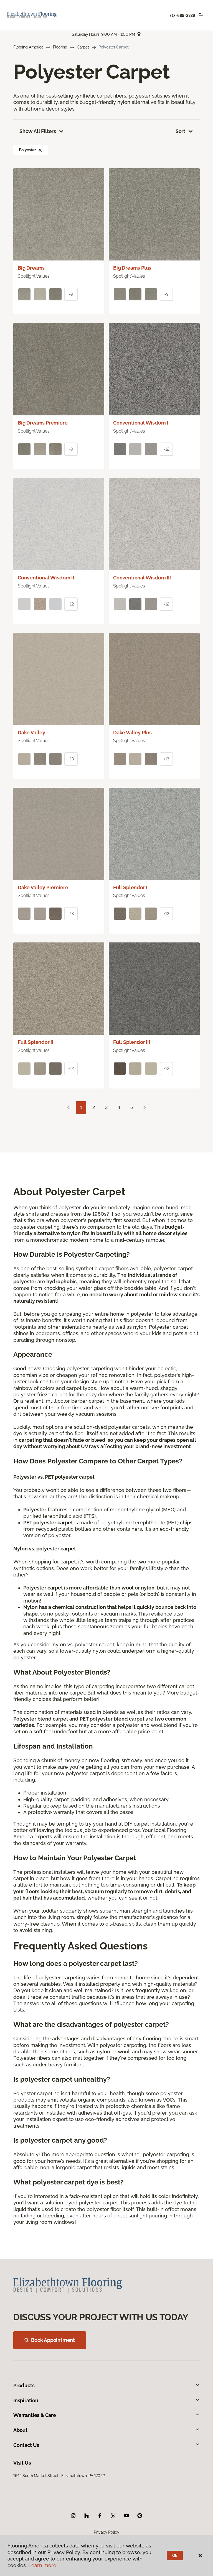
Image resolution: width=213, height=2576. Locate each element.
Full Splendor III (132, 1042)
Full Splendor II (35, 1042)
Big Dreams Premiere (43, 423)
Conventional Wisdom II (46, 578)
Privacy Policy (106, 2532)
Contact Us (26, 2445)
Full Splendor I (130, 887)
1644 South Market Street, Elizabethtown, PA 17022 (59, 2476)
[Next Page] (144, 1108)
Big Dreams (31, 268)
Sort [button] (180, 131)
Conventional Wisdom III (142, 578)
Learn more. (43, 2565)
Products (24, 2385)
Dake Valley (31, 733)
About (20, 2430)
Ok (175, 2555)
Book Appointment (53, 2340)
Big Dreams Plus (132, 268)
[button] (40, 150)
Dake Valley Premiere (43, 887)
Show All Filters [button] (38, 131)
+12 (166, 449)
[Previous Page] (69, 1108)
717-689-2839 (182, 16)
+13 (71, 759)
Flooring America (28, 47)
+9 (71, 294)
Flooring (60, 47)
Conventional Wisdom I (141, 423)
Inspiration (26, 2400)
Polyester (27, 150)
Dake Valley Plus (132, 733)
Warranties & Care (35, 2415)
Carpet (83, 47)
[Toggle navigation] (201, 15)
